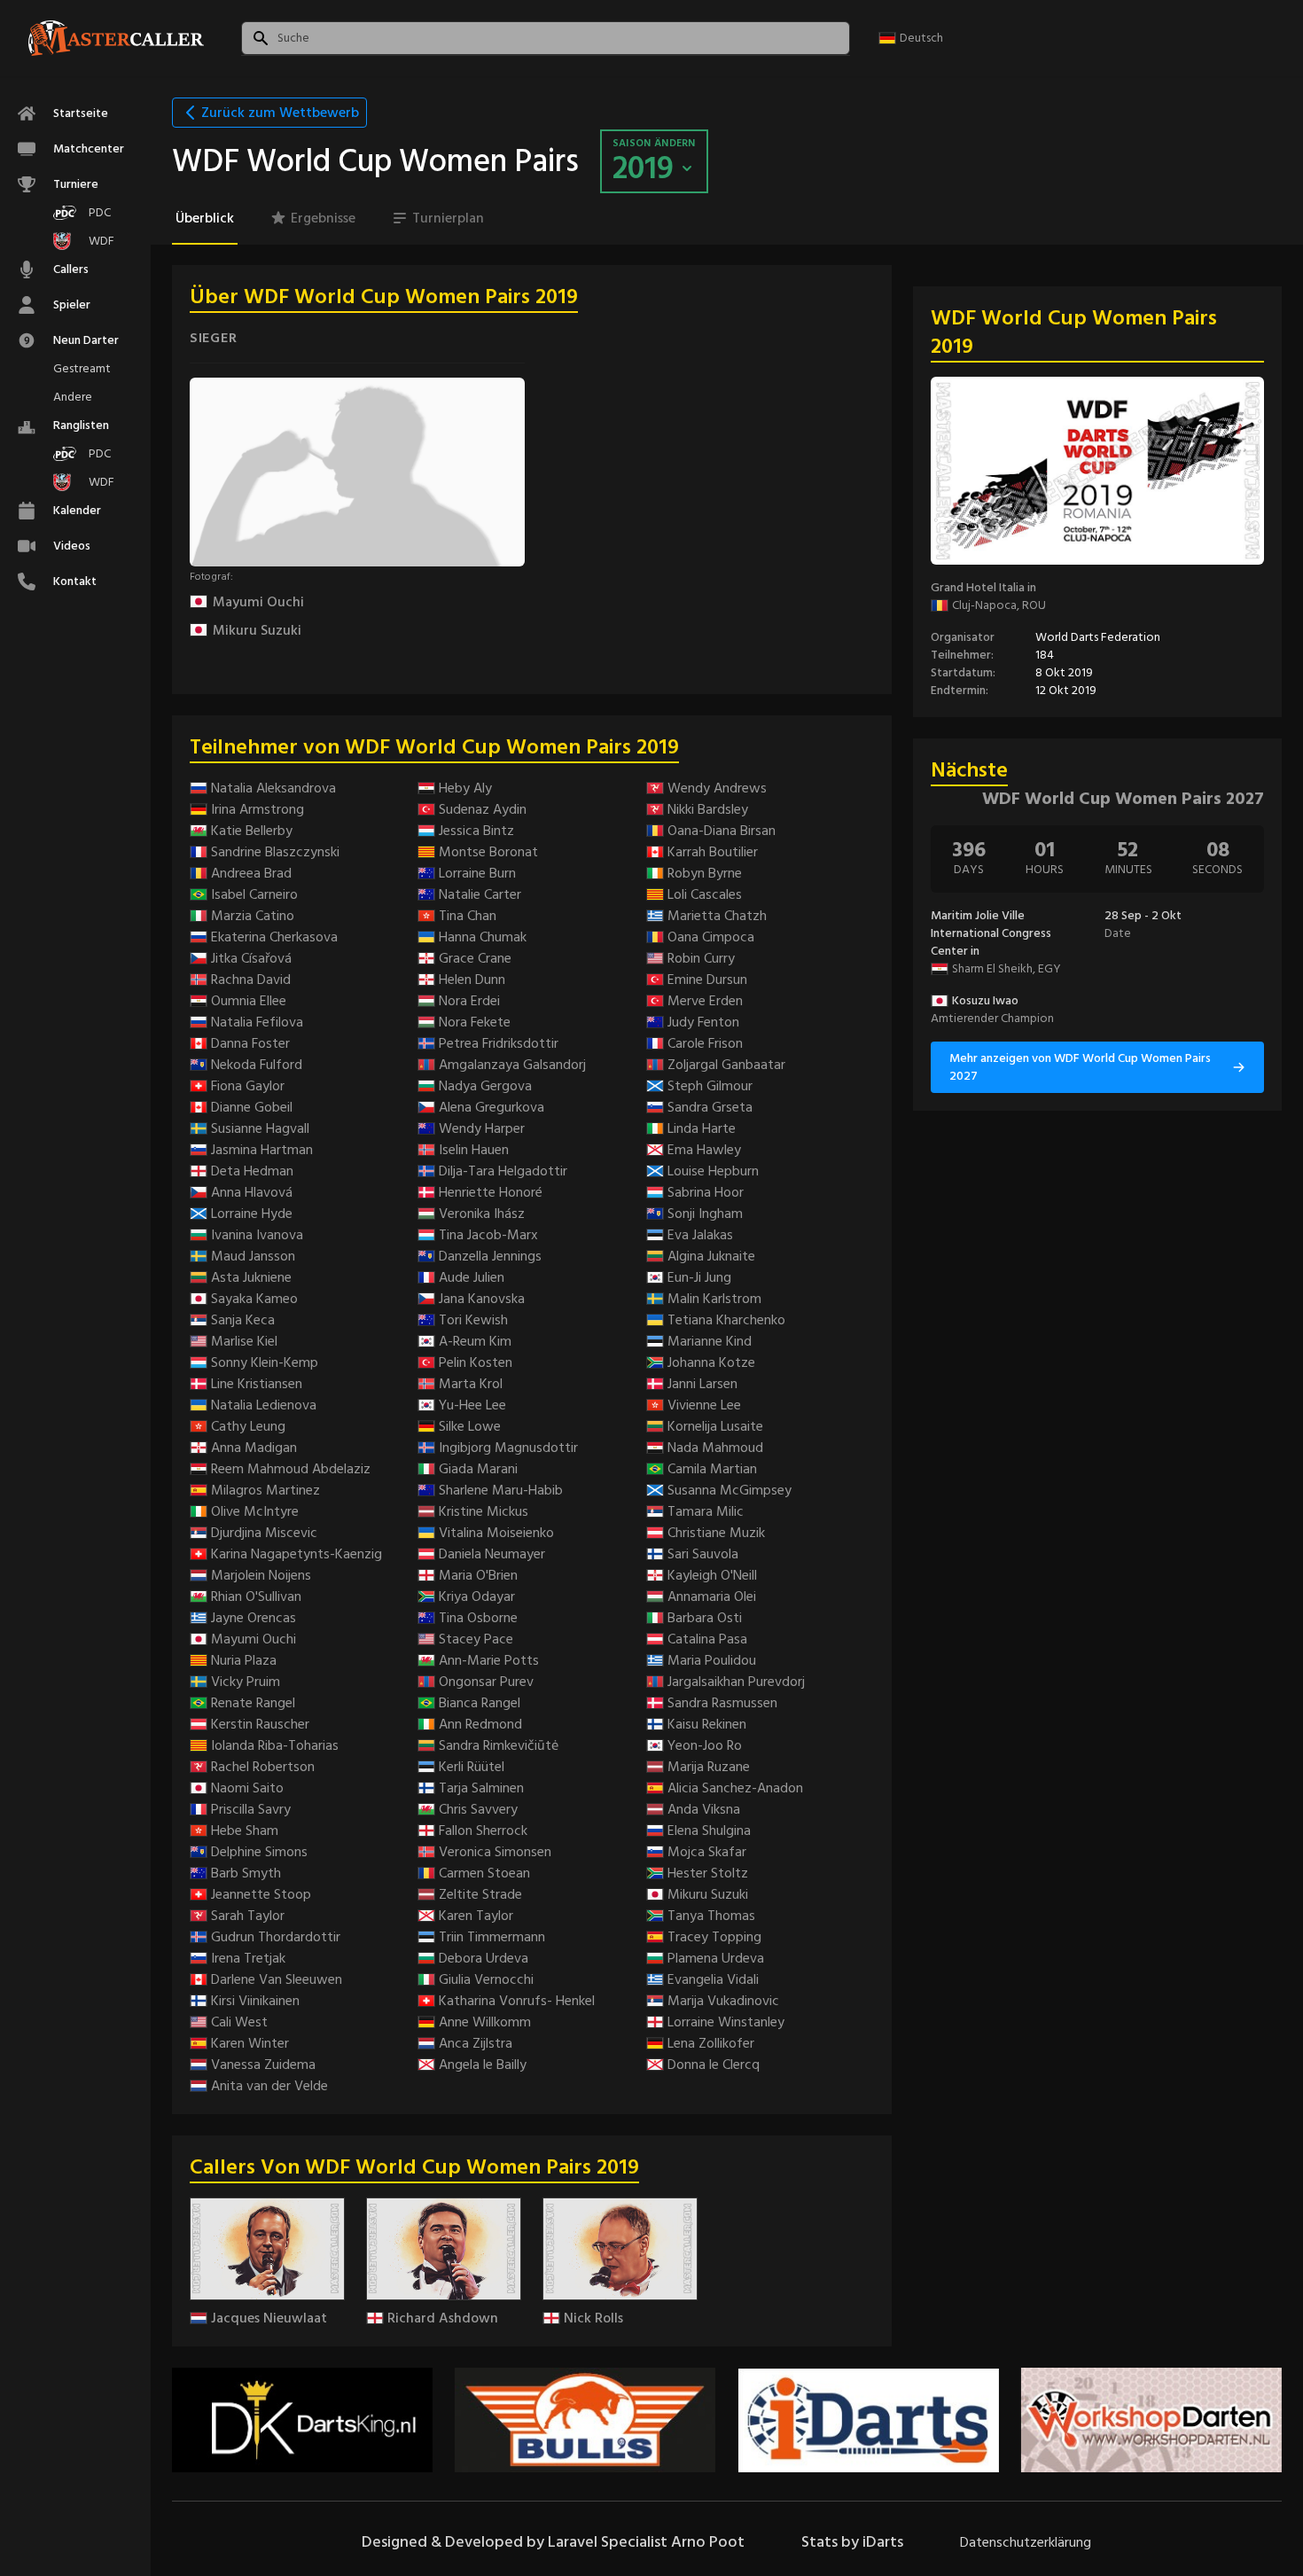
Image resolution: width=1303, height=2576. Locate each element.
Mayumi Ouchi (258, 602)
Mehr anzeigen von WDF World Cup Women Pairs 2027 (1080, 1067)
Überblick (205, 218)
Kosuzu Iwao (985, 1001)
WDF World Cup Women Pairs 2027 (1123, 799)
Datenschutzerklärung (1026, 2542)
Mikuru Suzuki (257, 630)
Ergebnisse (323, 218)
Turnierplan (448, 218)
